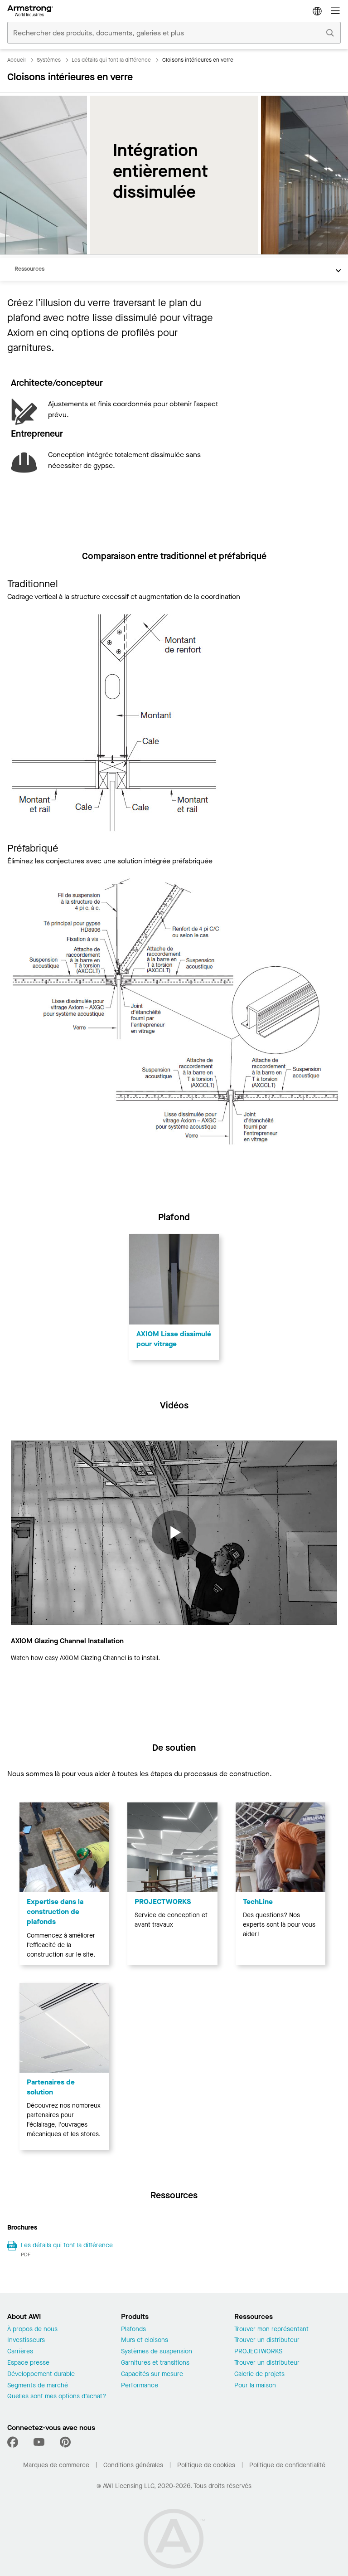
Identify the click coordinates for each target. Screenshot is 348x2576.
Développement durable (41, 2374)
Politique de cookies (206, 2465)
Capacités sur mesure (152, 2374)
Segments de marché (38, 2386)
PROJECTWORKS (258, 2352)
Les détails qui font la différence (67, 2245)
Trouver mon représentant (271, 2330)
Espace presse (28, 2363)
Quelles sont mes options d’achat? (57, 2397)
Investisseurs (26, 2340)
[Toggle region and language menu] (317, 11)
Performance (140, 2386)
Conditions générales (133, 2465)
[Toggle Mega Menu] (335, 11)
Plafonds (133, 2330)
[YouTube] (39, 2442)
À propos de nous (32, 2330)
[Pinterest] (65, 2442)
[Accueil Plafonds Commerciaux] (30, 11)
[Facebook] (14, 2442)
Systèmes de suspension (157, 2352)
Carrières (20, 2352)
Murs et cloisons (145, 2340)
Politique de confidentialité (287, 2465)
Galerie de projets (259, 2374)
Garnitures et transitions (155, 2363)
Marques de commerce (56, 2465)
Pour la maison (255, 2386)
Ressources (29, 269)
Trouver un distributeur (267, 2340)
